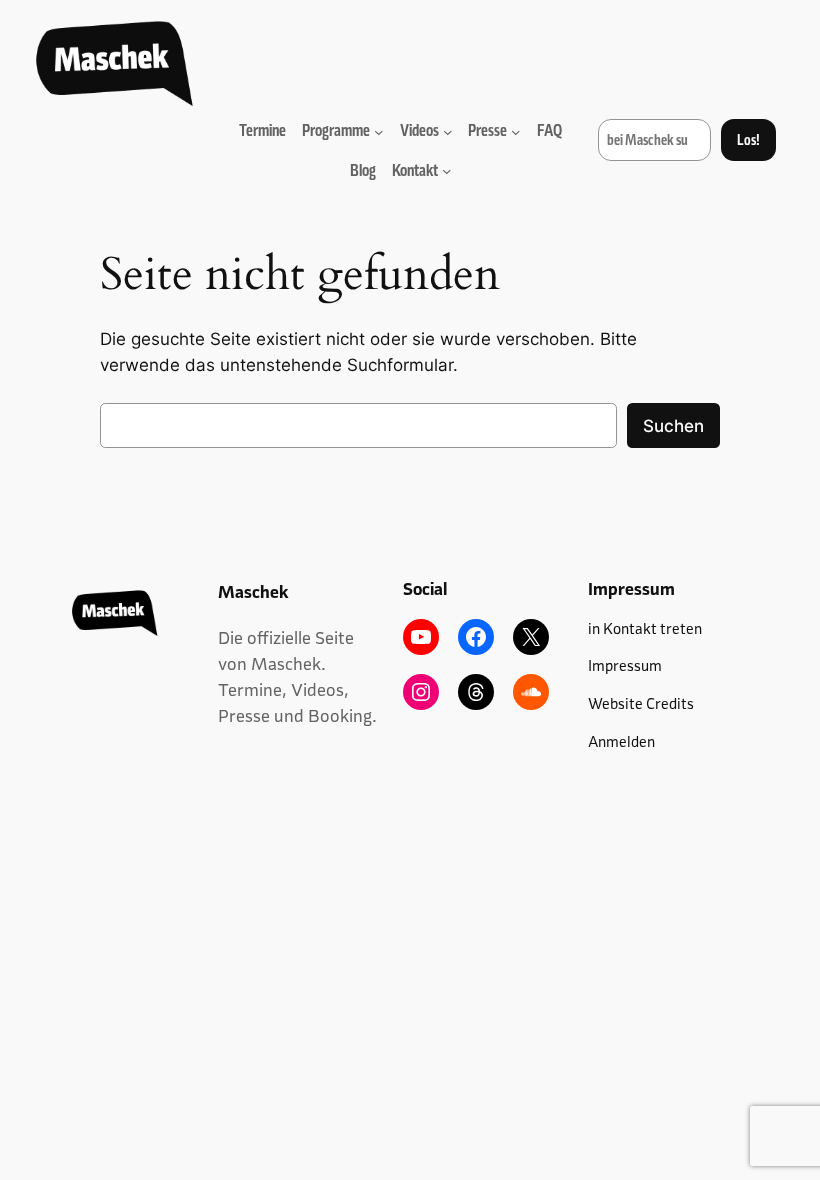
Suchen (673, 426)
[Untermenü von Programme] (379, 131)
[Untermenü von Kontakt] (447, 171)
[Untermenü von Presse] (516, 131)
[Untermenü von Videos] (448, 131)
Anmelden (621, 742)
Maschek (253, 592)
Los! (748, 140)
